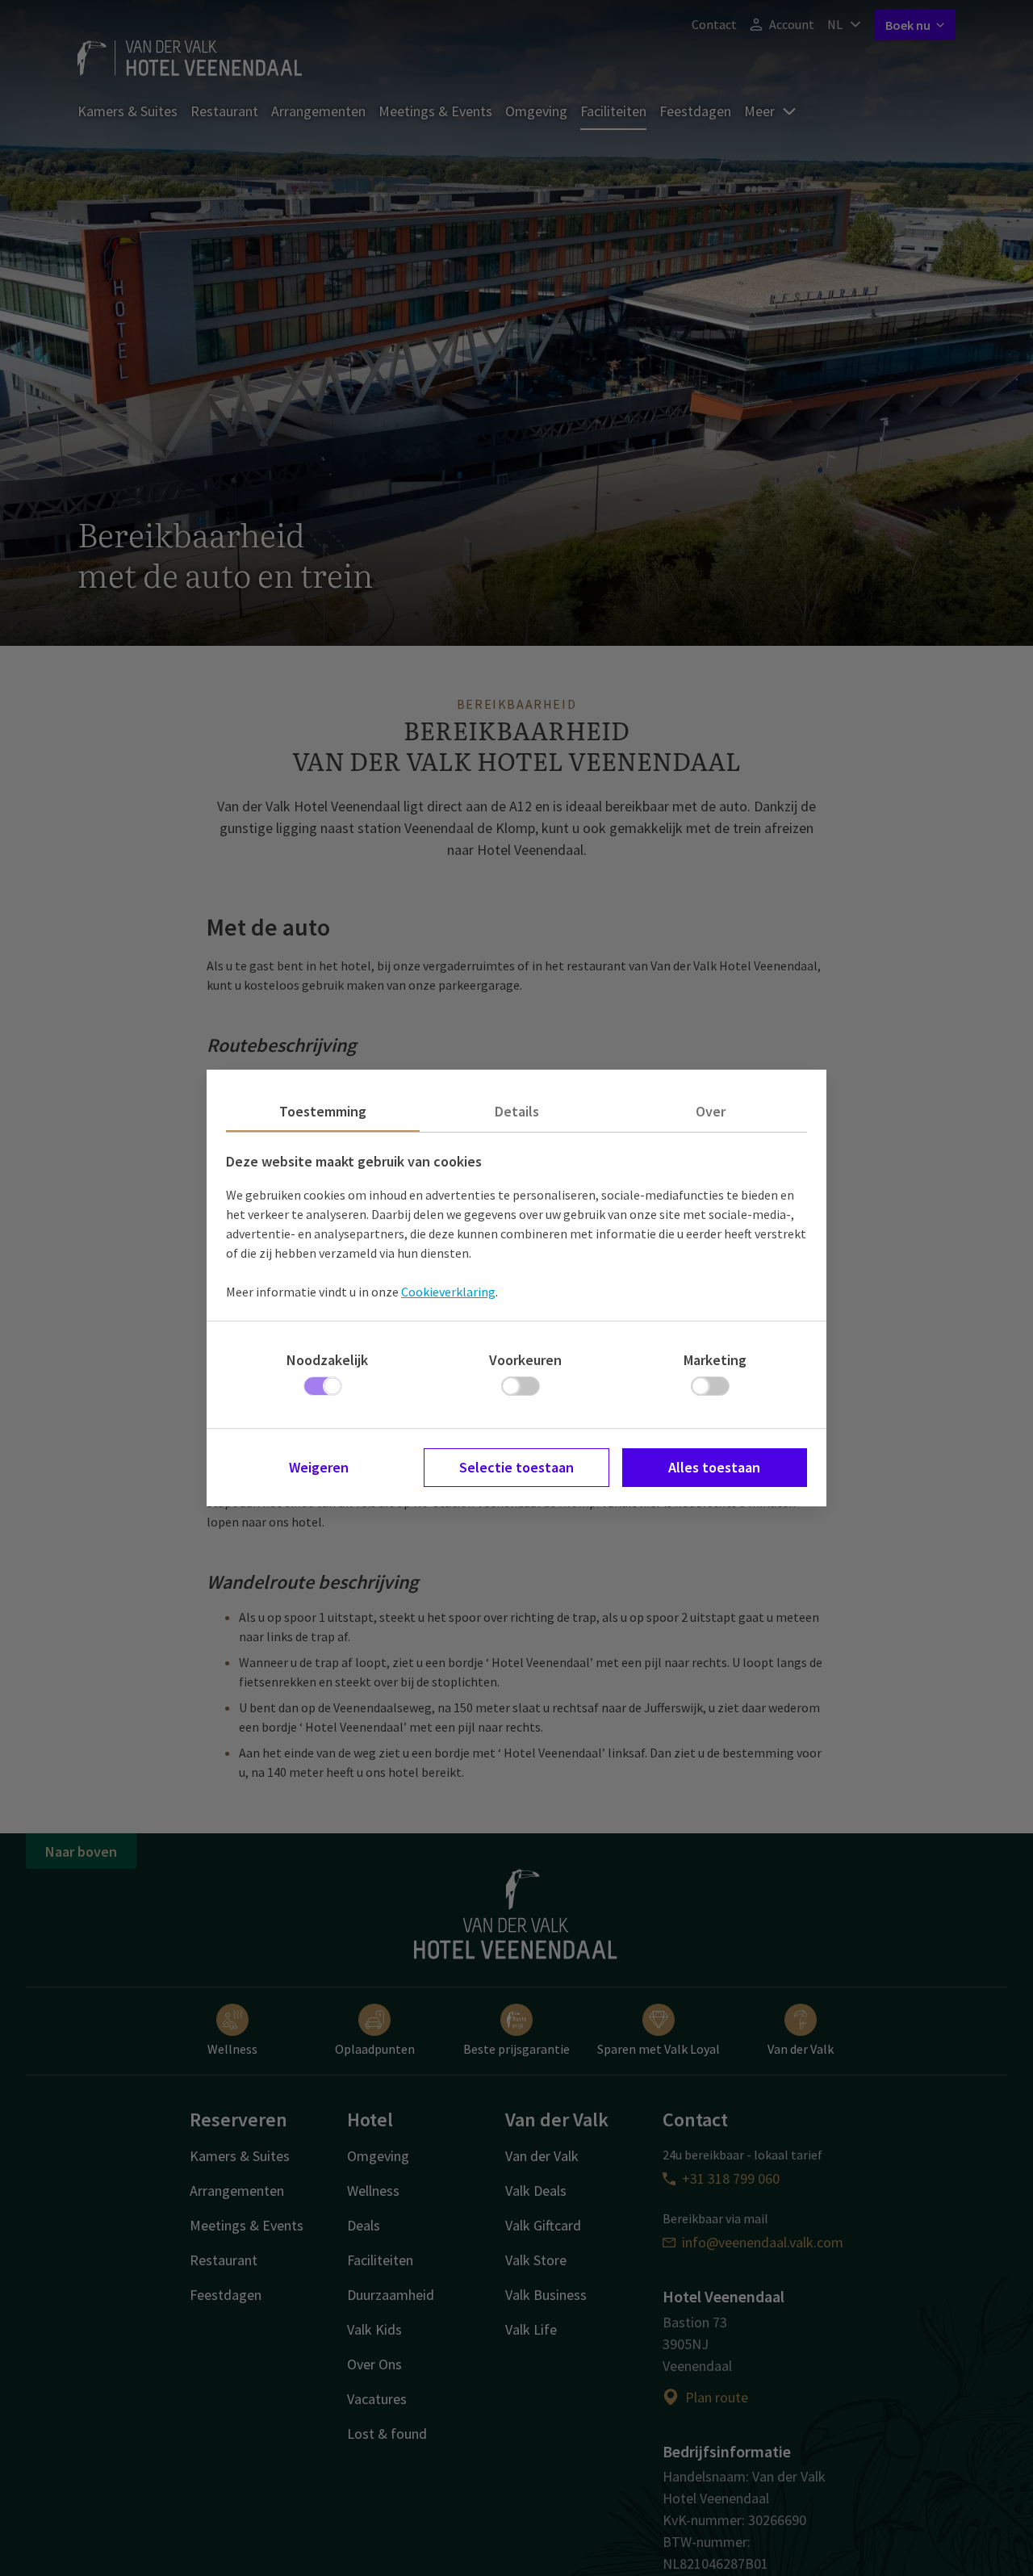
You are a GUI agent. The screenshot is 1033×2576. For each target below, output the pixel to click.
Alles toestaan (714, 1467)
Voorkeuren (525, 1360)
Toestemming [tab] (323, 1111)
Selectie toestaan (516, 1467)
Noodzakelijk (327, 1360)
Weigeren (319, 1467)
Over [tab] (711, 1111)
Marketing (715, 1360)
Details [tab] (517, 1111)
